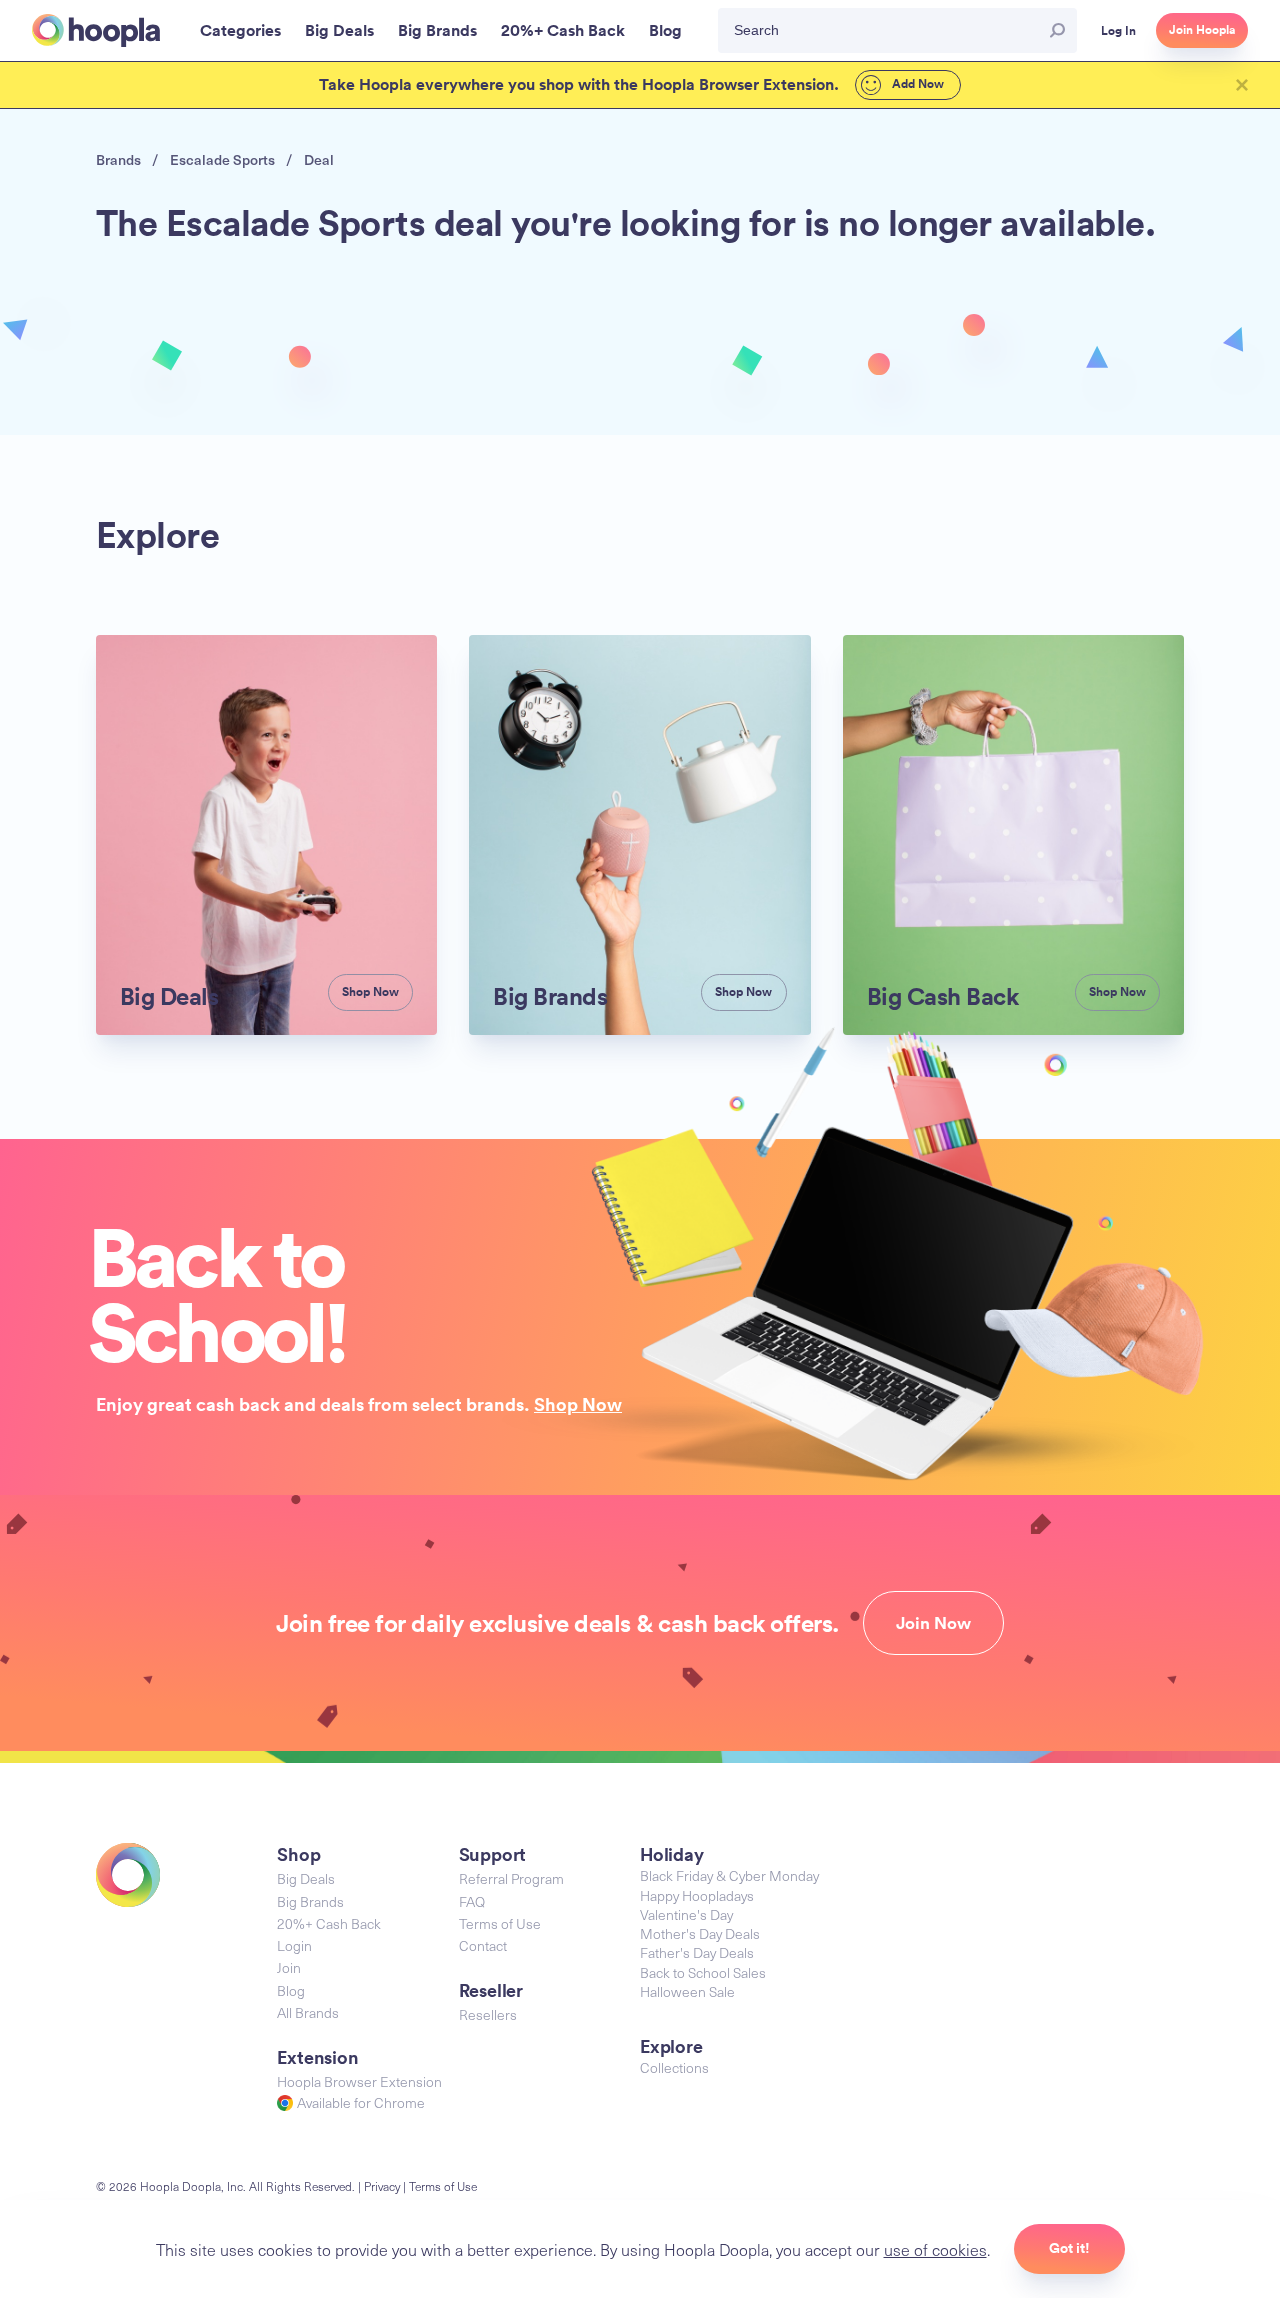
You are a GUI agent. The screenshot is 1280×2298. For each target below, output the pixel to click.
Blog (291, 1990)
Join (289, 1967)
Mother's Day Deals (700, 1933)
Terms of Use (500, 1923)
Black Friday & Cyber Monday (729, 1875)
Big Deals (306, 1878)
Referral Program (511, 1878)
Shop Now (578, 1404)
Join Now (933, 1623)
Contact (483, 1945)
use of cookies (935, 2249)
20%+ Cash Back (329, 1923)
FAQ (472, 1901)
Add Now (916, 84)
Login (294, 1945)
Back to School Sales (703, 1972)
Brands (118, 159)
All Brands (308, 2012)
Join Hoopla (1202, 30)
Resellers (488, 2014)
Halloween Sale (687, 1991)
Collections (674, 2067)
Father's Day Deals (697, 1952)
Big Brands (310, 1901)
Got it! (1069, 2248)
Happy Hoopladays (697, 1895)
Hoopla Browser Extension (359, 2081)
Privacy (382, 2186)
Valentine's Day (686, 1914)
